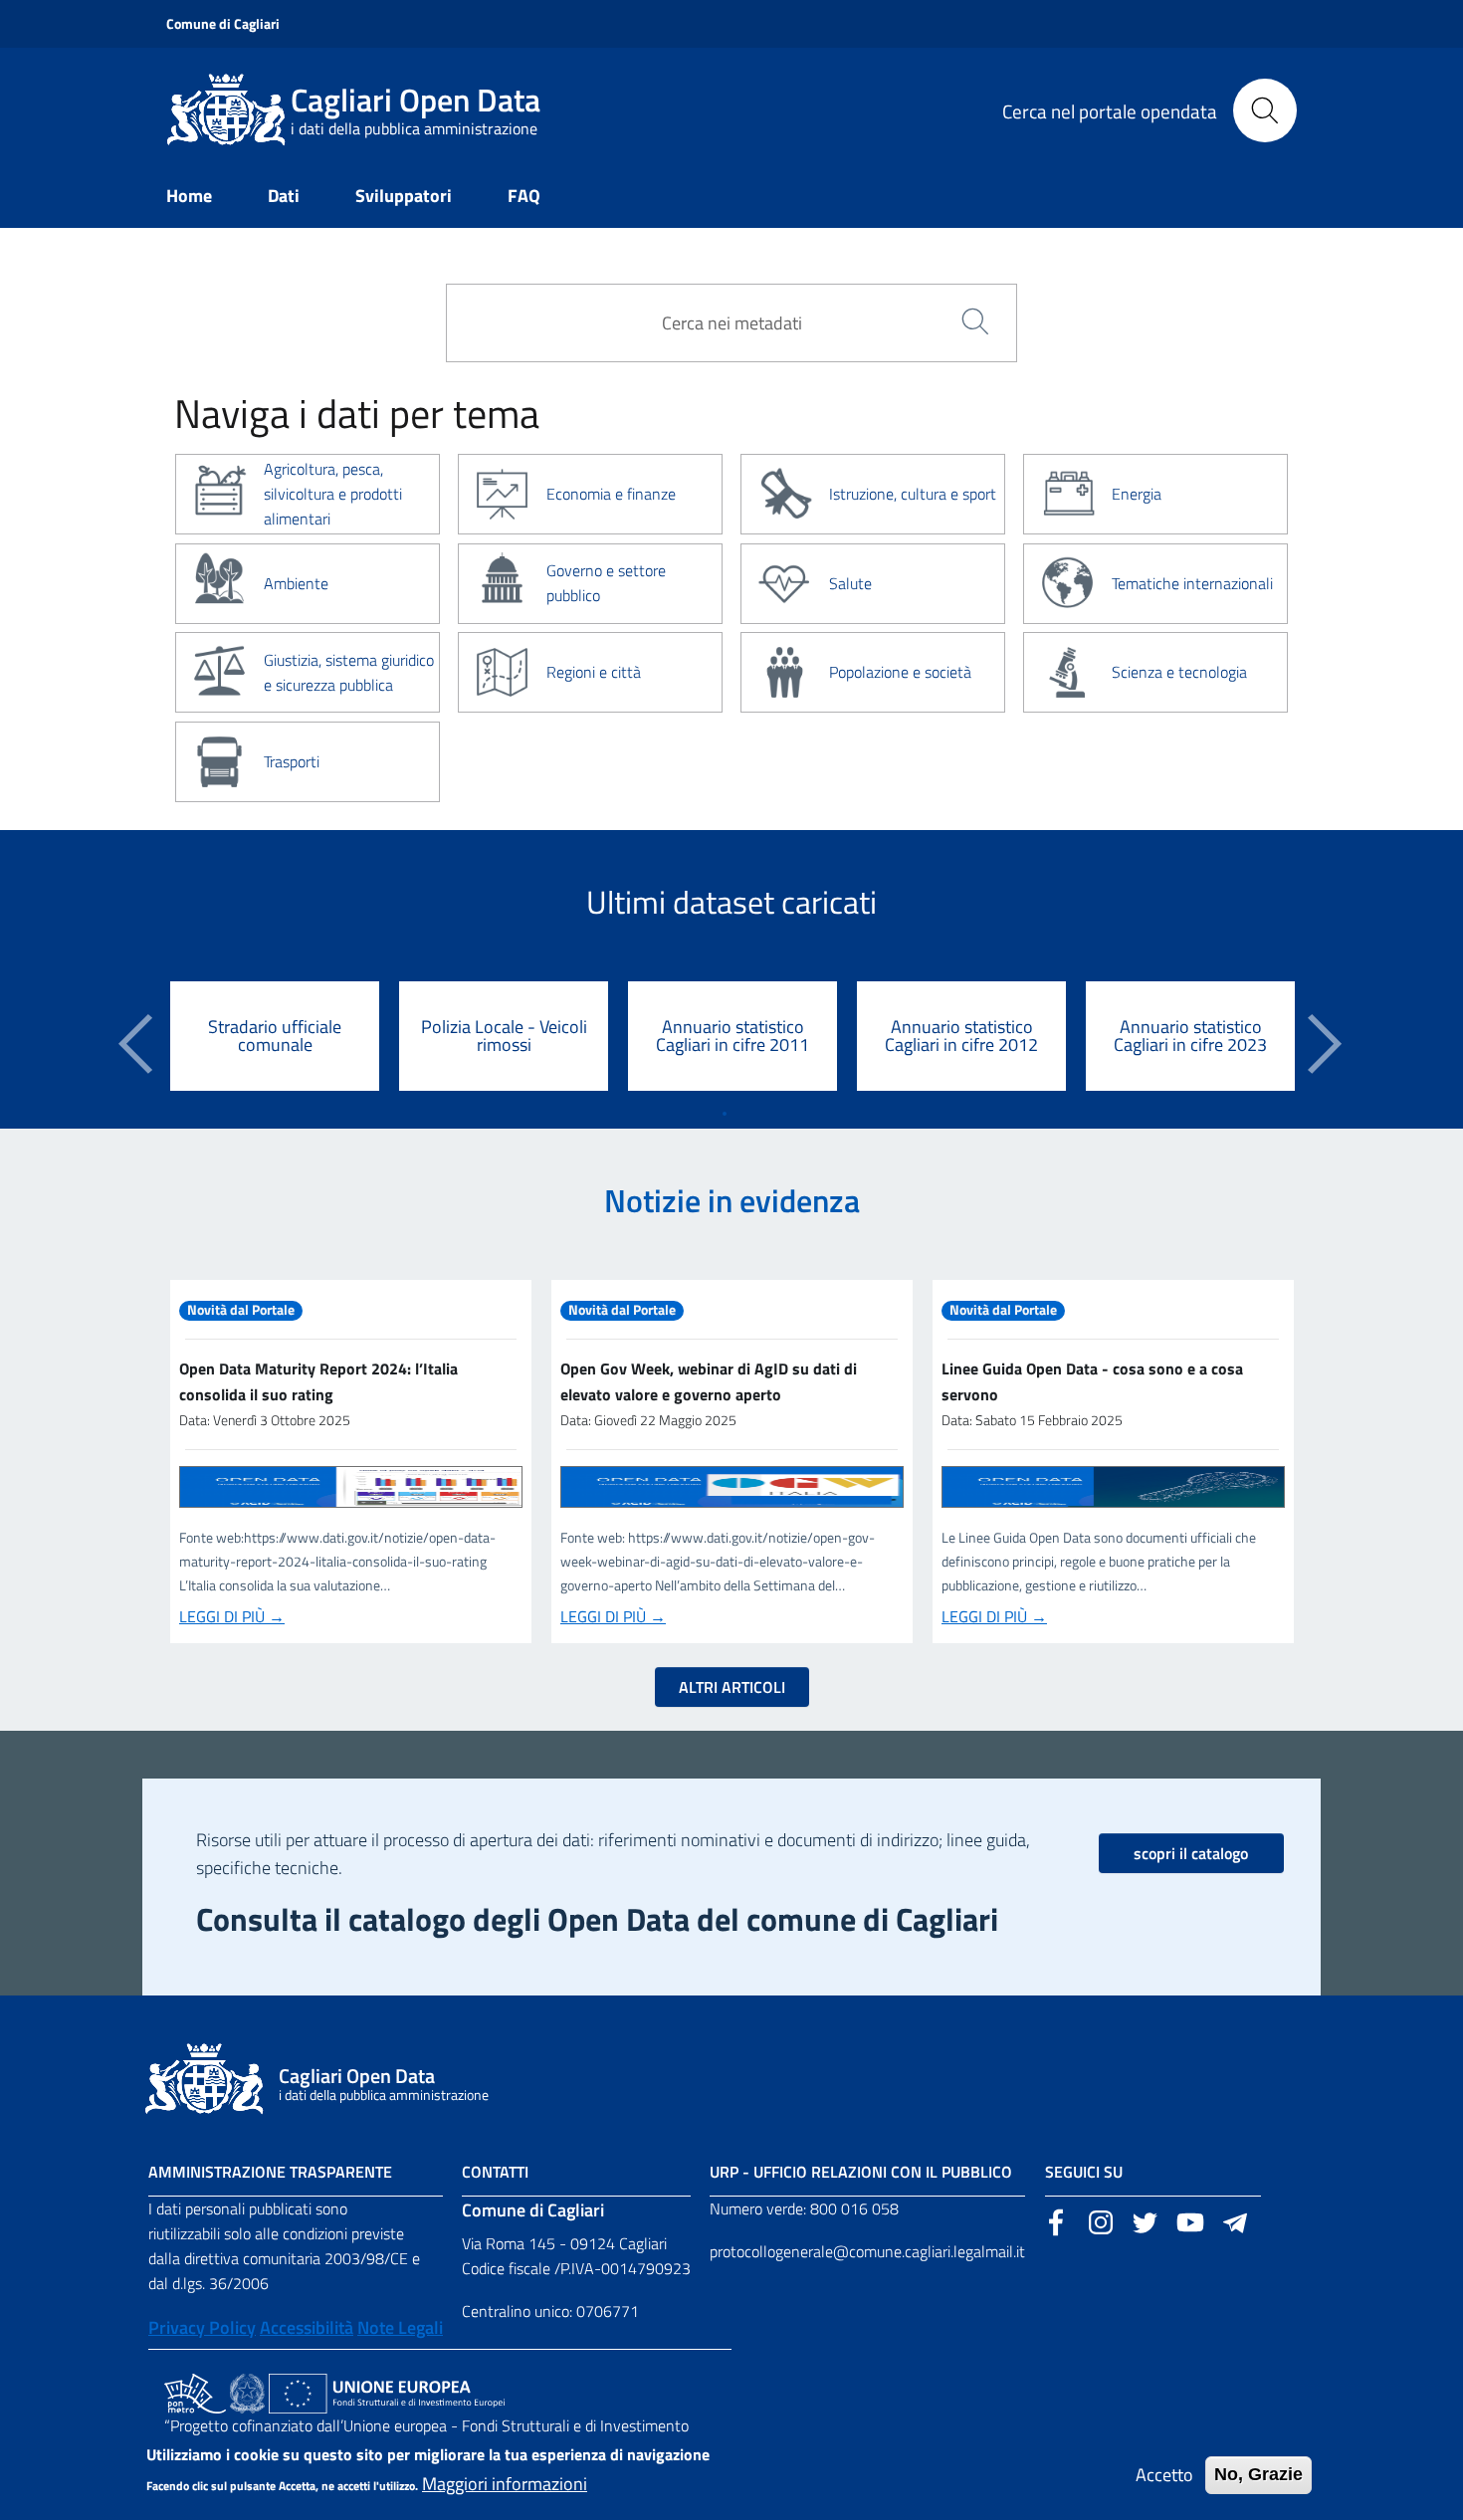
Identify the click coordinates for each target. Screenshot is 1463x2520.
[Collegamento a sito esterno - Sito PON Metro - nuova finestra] (195, 2392)
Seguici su (1084, 2172)
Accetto (1164, 2475)
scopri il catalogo (1191, 1853)
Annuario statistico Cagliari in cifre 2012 (961, 1036)
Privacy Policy (202, 2327)
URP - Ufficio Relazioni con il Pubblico (861, 2172)
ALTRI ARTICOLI (732, 1687)
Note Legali (400, 2327)
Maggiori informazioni (505, 2484)
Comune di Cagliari (223, 23)
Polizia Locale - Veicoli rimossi (504, 1036)
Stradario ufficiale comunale (275, 1036)
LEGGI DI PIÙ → (232, 1616)
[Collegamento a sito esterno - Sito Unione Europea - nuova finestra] (387, 2392)
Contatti (495, 2172)
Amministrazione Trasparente (270, 2172)
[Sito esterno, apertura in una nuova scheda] (1056, 2220)
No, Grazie (1258, 2474)
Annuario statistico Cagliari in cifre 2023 (1190, 1036)
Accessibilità (307, 2327)
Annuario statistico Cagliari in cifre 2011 (732, 1036)
